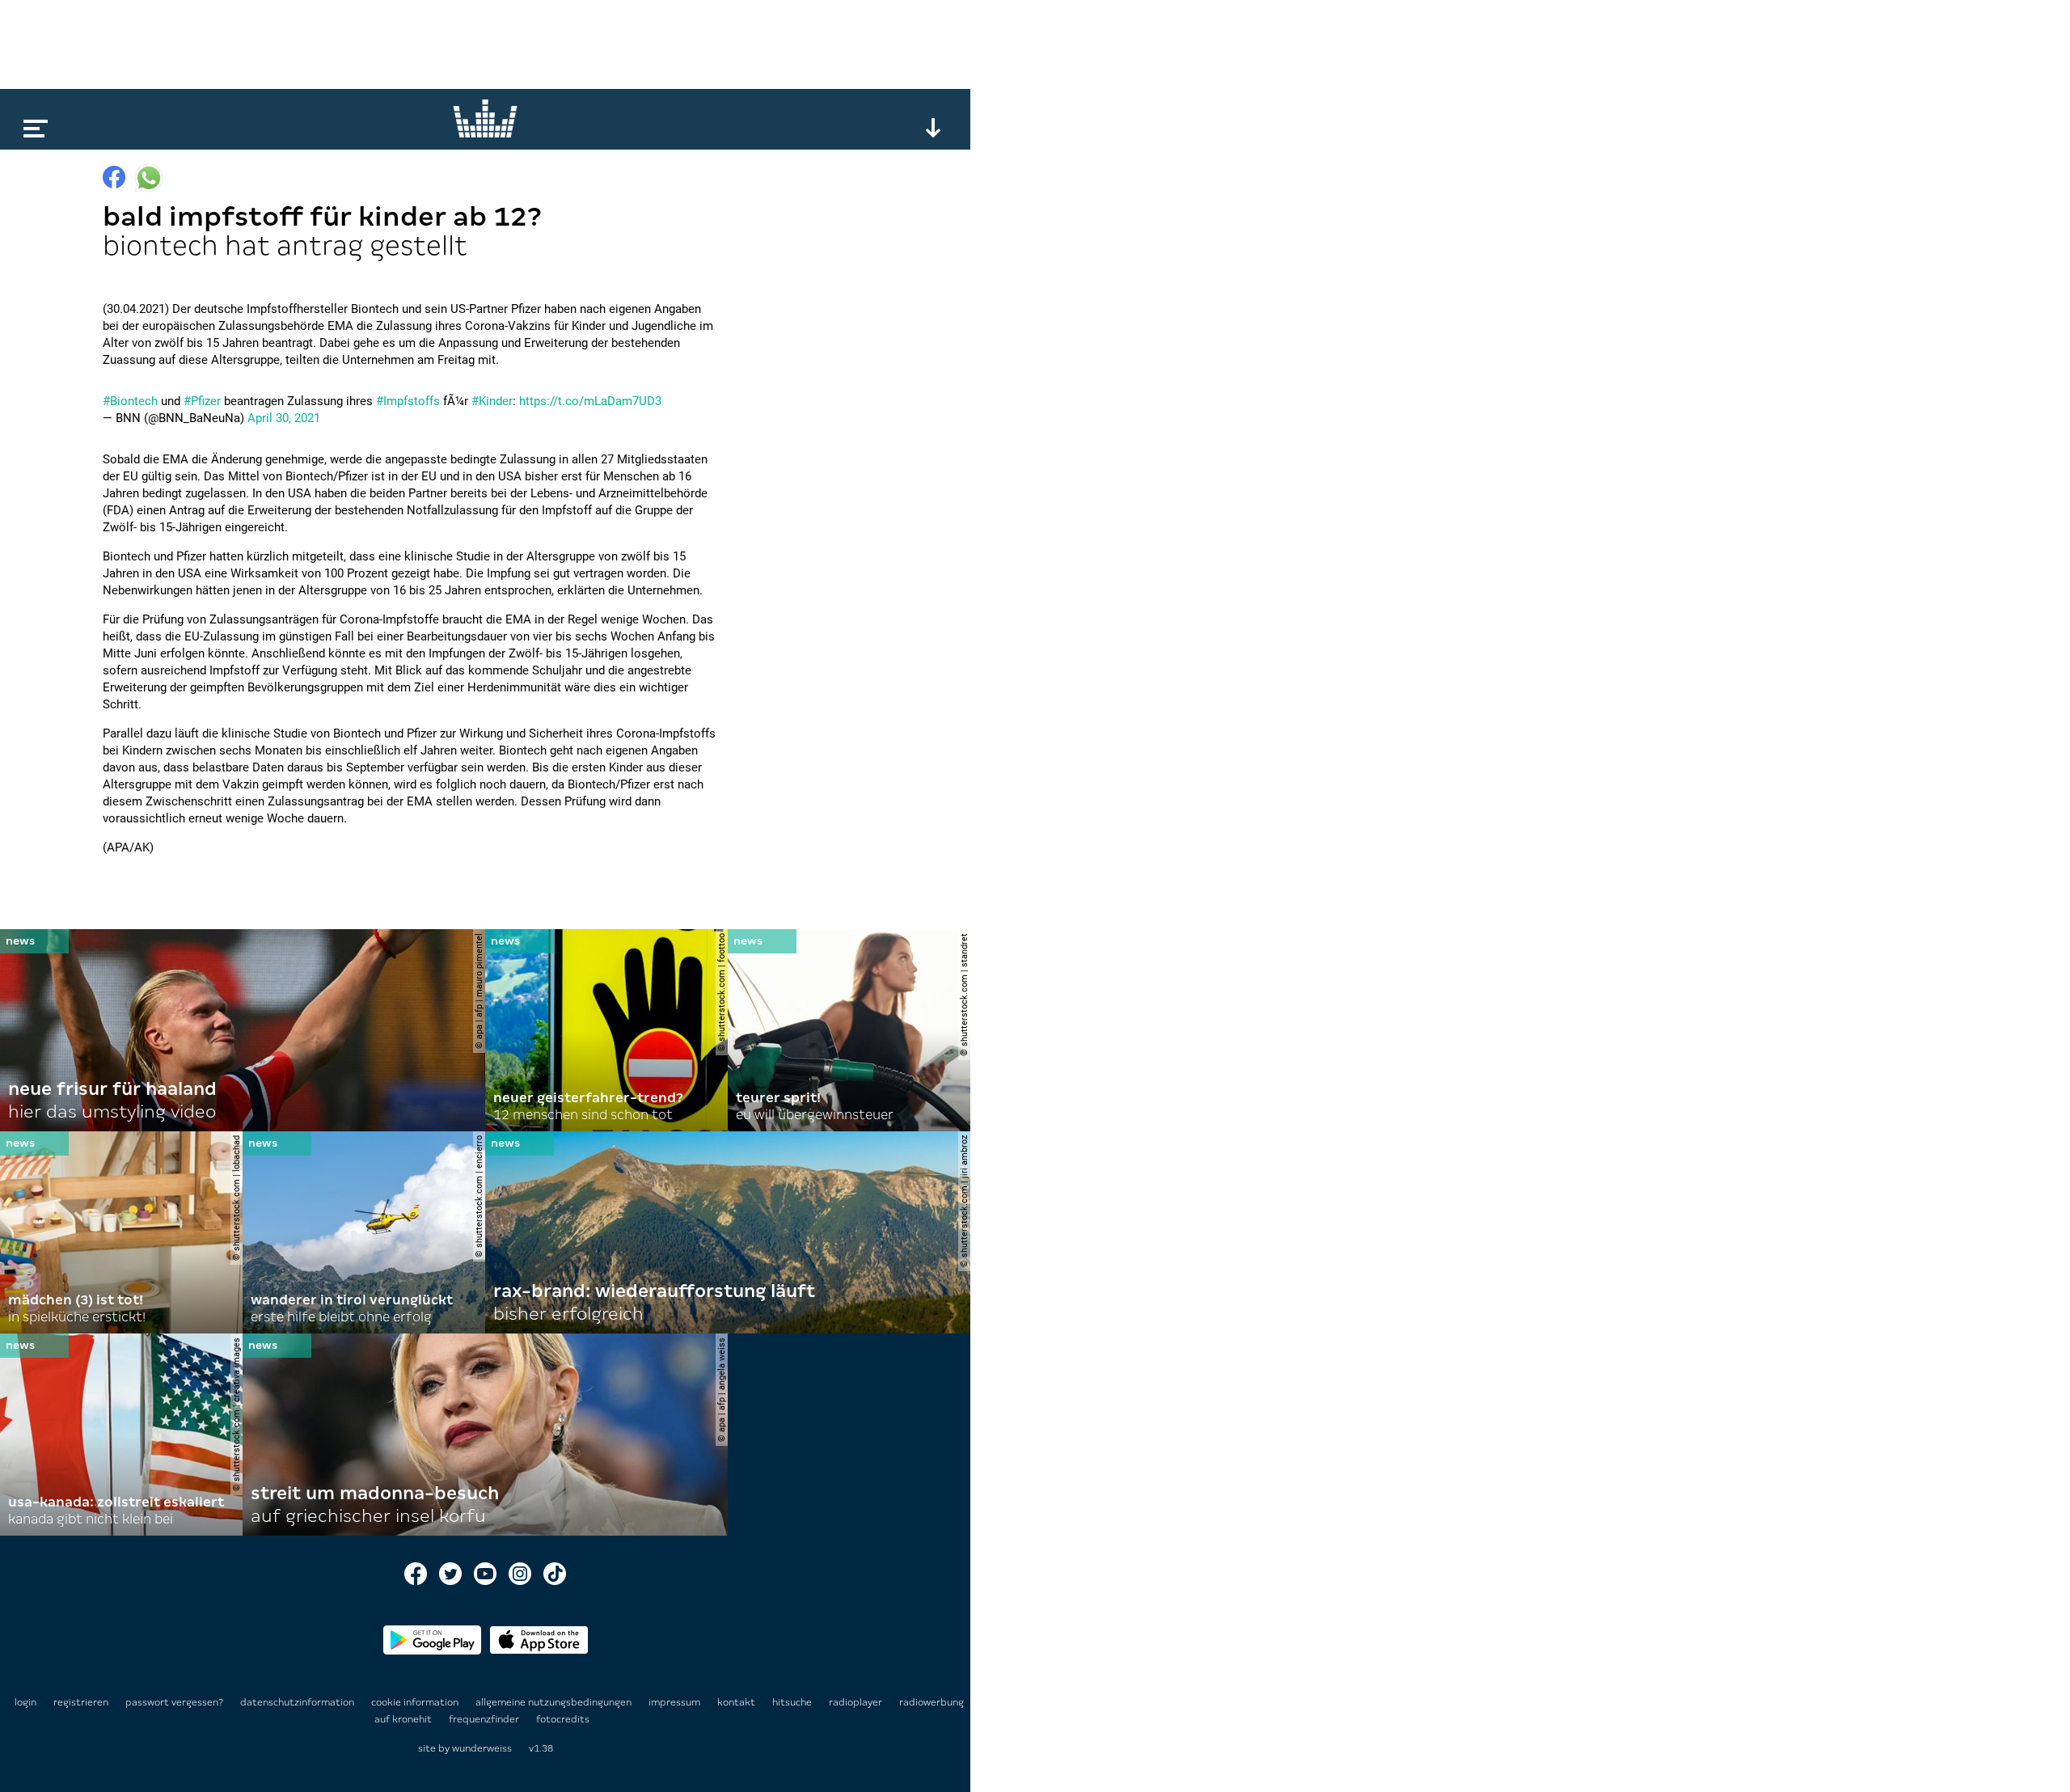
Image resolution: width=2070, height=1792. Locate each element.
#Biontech (130, 401)
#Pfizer (202, 401)
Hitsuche (793, 1702)
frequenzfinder (485, 1719)
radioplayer (857, 1702)
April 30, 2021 (284, 418)
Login (25, 1702)
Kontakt (737, 1702)
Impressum (676, 1702)
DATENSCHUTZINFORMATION (298, 1702)
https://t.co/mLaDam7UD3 (590, 401)
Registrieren (81, 1702)
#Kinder (492, 401)
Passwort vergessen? (174, 1702)
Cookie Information (416, 1702)
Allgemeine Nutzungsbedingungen (555, 1702)
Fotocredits (563, 1719)
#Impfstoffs (408, 401)
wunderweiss (482, 1748)
